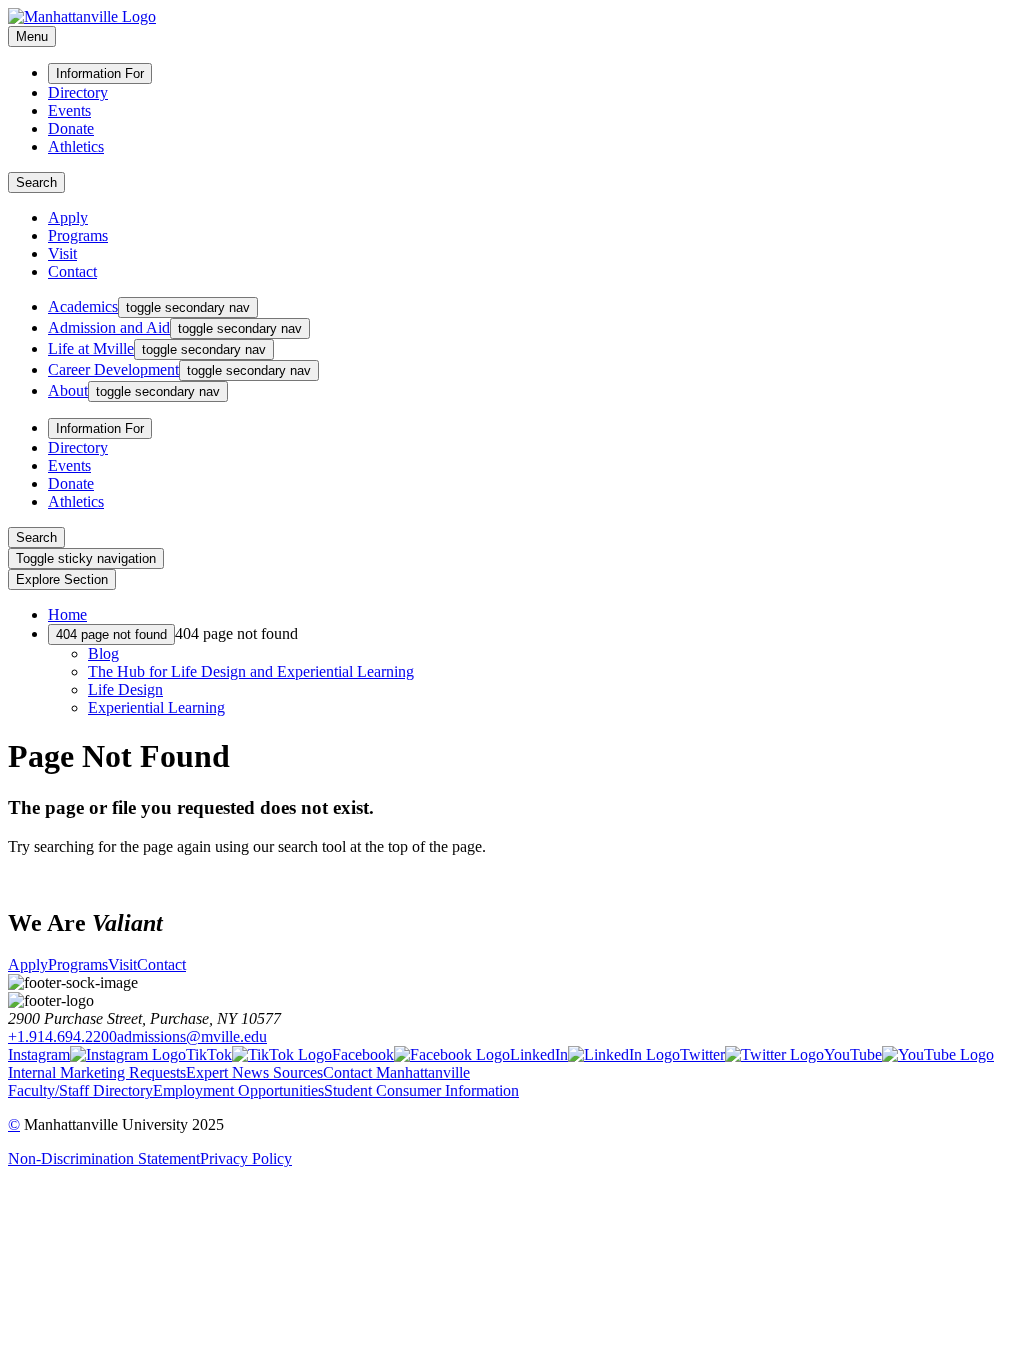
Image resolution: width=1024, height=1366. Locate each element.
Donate (71, 128)
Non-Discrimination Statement (104, 1158)
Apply (68, 217)
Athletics (76, 146)
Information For (100, 73)
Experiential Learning (156, 707)
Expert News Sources (254, 1072)
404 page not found (111, 634)
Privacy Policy (246, 1158)
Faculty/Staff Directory (80, 1090)
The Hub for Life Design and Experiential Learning (251, 671)
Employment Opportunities (238, 1090)
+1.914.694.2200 (62, 1036)
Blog (103, 653)
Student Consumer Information (421, 1090)
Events (69, 110)
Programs (78, 235)
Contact (72, 271)
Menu (32, 36)
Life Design (125, 689)
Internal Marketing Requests (97, 1072)
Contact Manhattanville (396, 1072)
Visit (62, 253)
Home (67, 614)
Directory (78, 92)
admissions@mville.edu (192, 1036)
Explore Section (62, 579)
